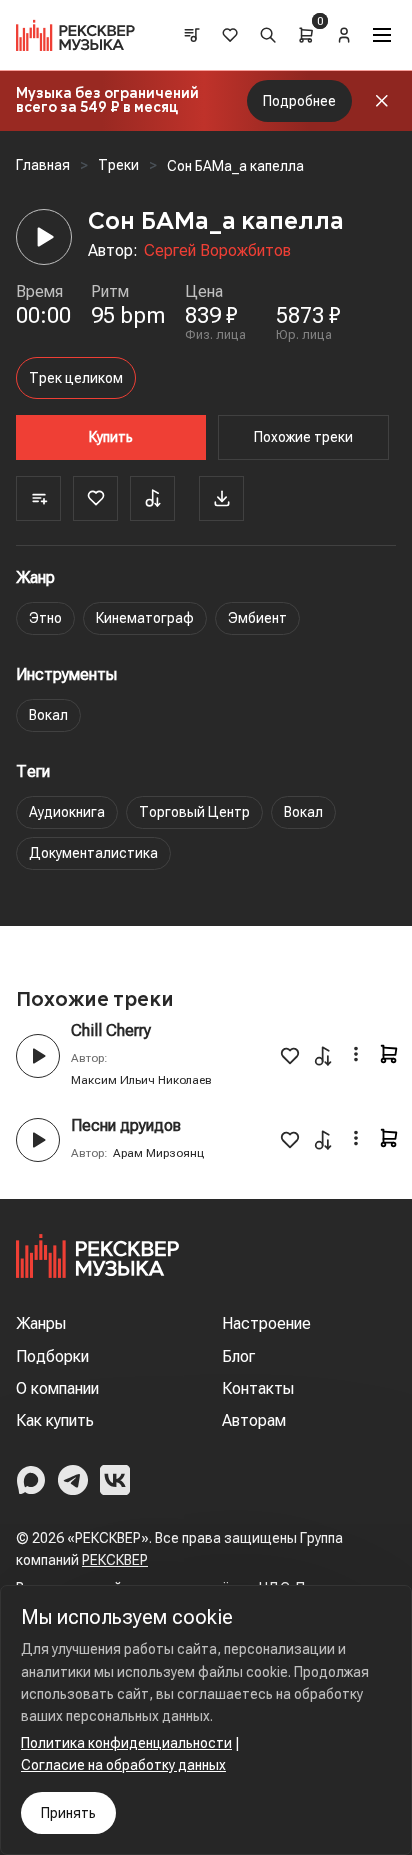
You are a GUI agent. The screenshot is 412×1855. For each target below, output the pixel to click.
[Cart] (306, 35)
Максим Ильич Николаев (141, 1080)
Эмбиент (257, 618)
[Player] (44, 237)
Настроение (266, 1323)
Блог (238, 1356)
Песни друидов (126, 1125)
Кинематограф (145, 618)
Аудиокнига (67, 812)
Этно (45, 618)
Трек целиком (76, 378)
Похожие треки (303, 437)
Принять (68, 1813)
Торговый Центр (194, 812)
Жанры (41, 1323)
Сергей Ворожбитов (217, 250)
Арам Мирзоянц (158, 1153)
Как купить (55, 1420)
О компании (57, 1388)
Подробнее (299, 101)
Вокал (48, 715)
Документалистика (93, 853)
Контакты (258, 1388)
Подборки (52, 1356)
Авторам (254, 1420)
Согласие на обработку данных (123, 1765)
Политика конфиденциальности (126, 1743)
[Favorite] (95, 498)
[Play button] (38, 1056)
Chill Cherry (111, 1030)
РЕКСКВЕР (115, 1560)
